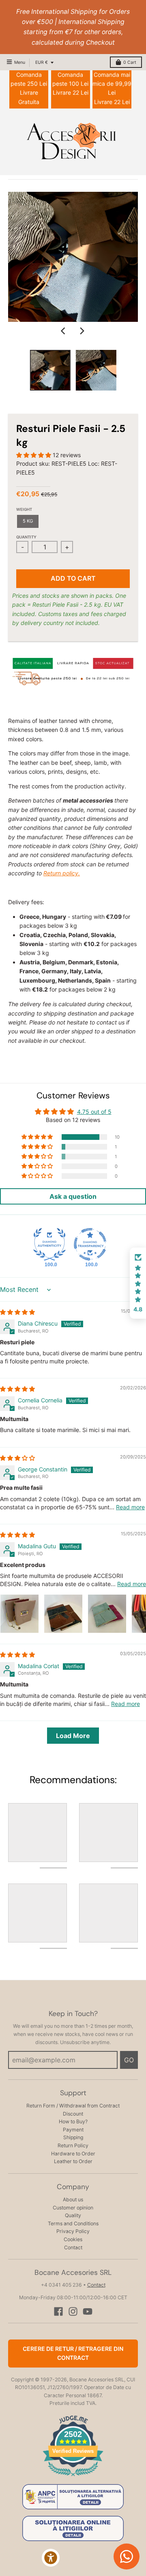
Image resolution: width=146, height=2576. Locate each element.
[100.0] (49, 1244)
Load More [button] (73, 1736)
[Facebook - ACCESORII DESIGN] (58, 2311)
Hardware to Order (73, 2154)
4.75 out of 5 (94, 1112)
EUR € (42, 62)
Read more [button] (130, 1507)
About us (73, 2199)
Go (129, 2060)
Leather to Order (73, 2161)
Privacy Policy (73, 2231)
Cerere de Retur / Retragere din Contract (73, 2353)
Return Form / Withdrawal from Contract (73, 2106)
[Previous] (64, 331)
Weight (24, 509)
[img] (17, 1312)
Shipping (73, 2137)
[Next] (82, 331)
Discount (73, 2114)
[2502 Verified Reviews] (73, 2477)
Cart (130, 62)
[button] (34, 455)
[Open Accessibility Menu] (51, 2558)
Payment (73, 2130)
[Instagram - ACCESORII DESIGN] (73, 2311)
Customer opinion (73, 2208)
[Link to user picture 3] (107, 1614)
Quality (73, 2215)
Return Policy (73, 2145)
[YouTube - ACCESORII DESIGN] (88, 2311)
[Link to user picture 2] (63, 1614)
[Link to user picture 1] (19, 1614)
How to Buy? (73, 2121)
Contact (73, 2247)
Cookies (73, 2239)
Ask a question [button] (73, 1196)
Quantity (26, 537)
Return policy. (62, 873)
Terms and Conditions (73, 2223)
